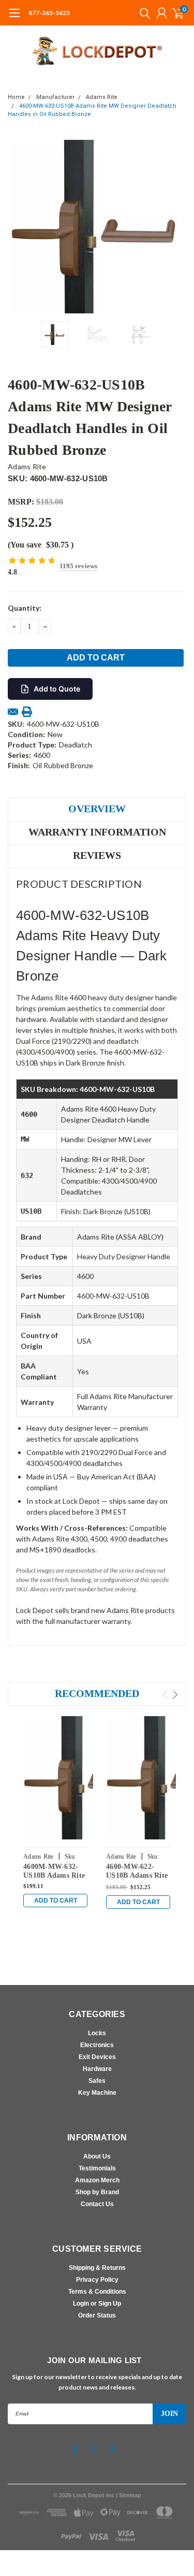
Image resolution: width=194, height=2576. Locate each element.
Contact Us (97, 2204)
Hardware (97, 2069)
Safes (97, 2081)
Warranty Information (97, 832)
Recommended (97, 1693)
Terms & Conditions (97, 2292)
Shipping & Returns (97, 2268)
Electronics (97, 2045)
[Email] (13, 712)
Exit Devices (97, 2057)
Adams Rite (102, 97)
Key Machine (97, 2093)
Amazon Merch (97, 2180)
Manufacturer (55, 97)
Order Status (97, 2315)
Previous (18, 226)
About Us (97, 2156)
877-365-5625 (49, 13)
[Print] (27, 712)
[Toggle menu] (14, 18)
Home (16, 97)
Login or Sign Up (97, 2304)
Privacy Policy (97, 2280)
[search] (142, 13)
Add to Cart (56, 1901)
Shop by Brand (97, 2192)
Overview (97, 809)
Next (176, 226)
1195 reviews (78, 566)
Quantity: (25, 608)
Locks (97, 2033)
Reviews (97, 855)
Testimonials (97, 2168)
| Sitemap (129, 2495)
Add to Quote (57, 689)
